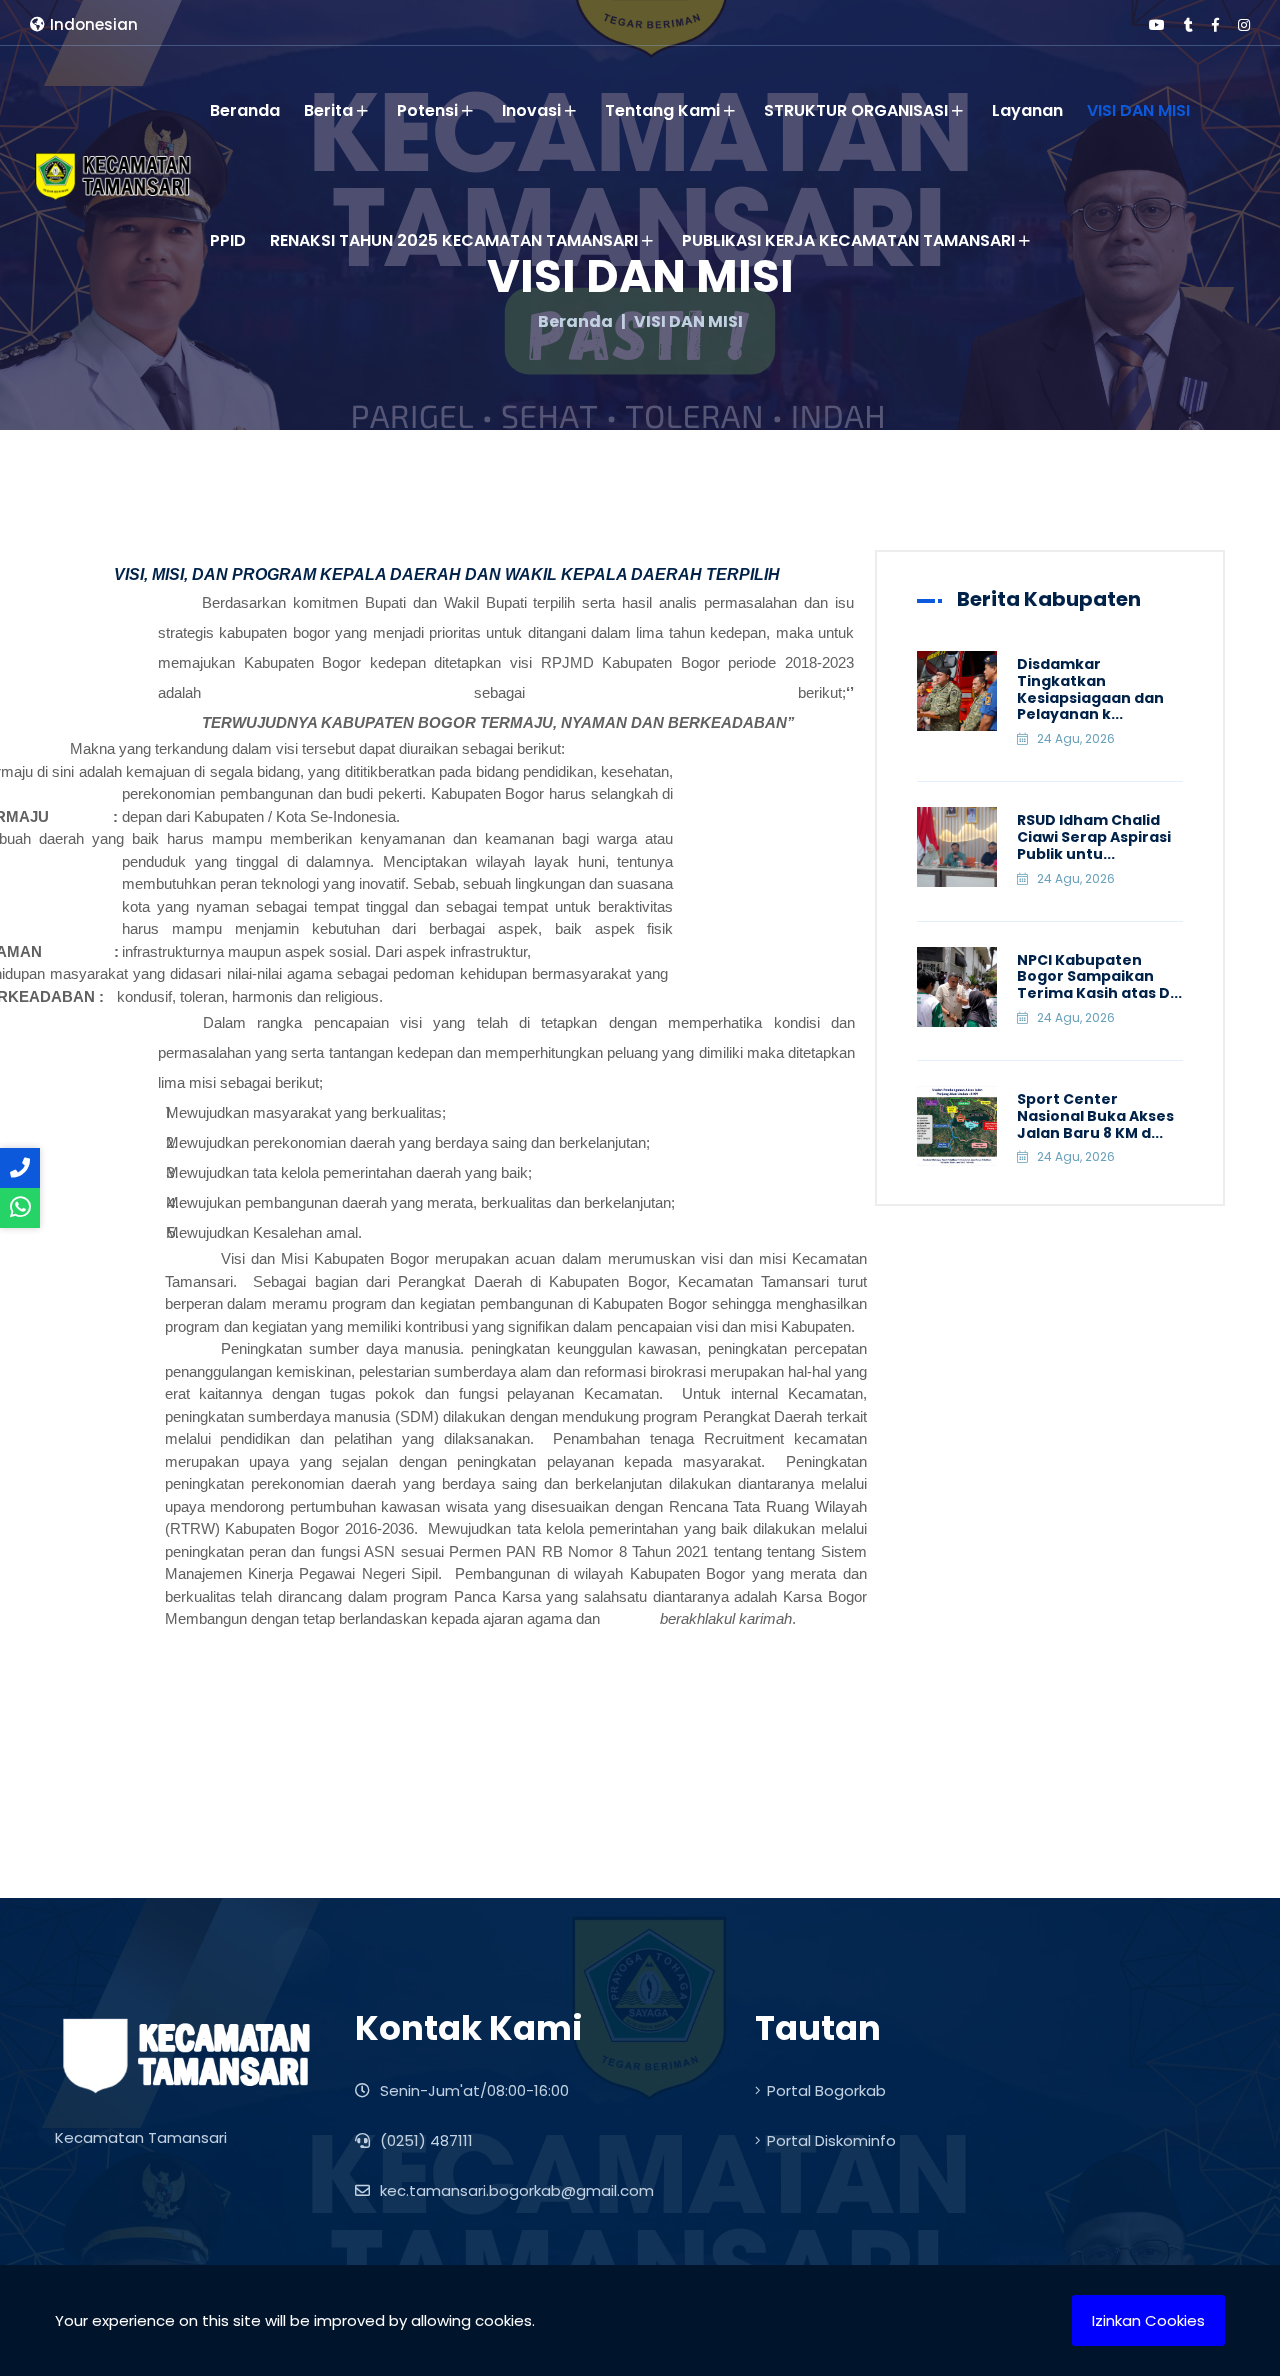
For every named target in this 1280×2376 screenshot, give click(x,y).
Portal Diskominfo (831, 2140)
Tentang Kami (662, 110)
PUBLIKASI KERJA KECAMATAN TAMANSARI (848, 240)
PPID (228, 240)
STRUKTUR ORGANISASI (856, 110)
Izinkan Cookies (1148, 2320)
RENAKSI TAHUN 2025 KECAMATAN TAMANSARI (454, 240)
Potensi (427, 110)
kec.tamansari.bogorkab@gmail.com (515, 2190)
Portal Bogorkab (826, 2090)
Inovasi (531, 110)
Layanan (1027, 110)
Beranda (245, 110)
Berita (328, 110)
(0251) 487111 (424, 2140)
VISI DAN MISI (1138, 110)
